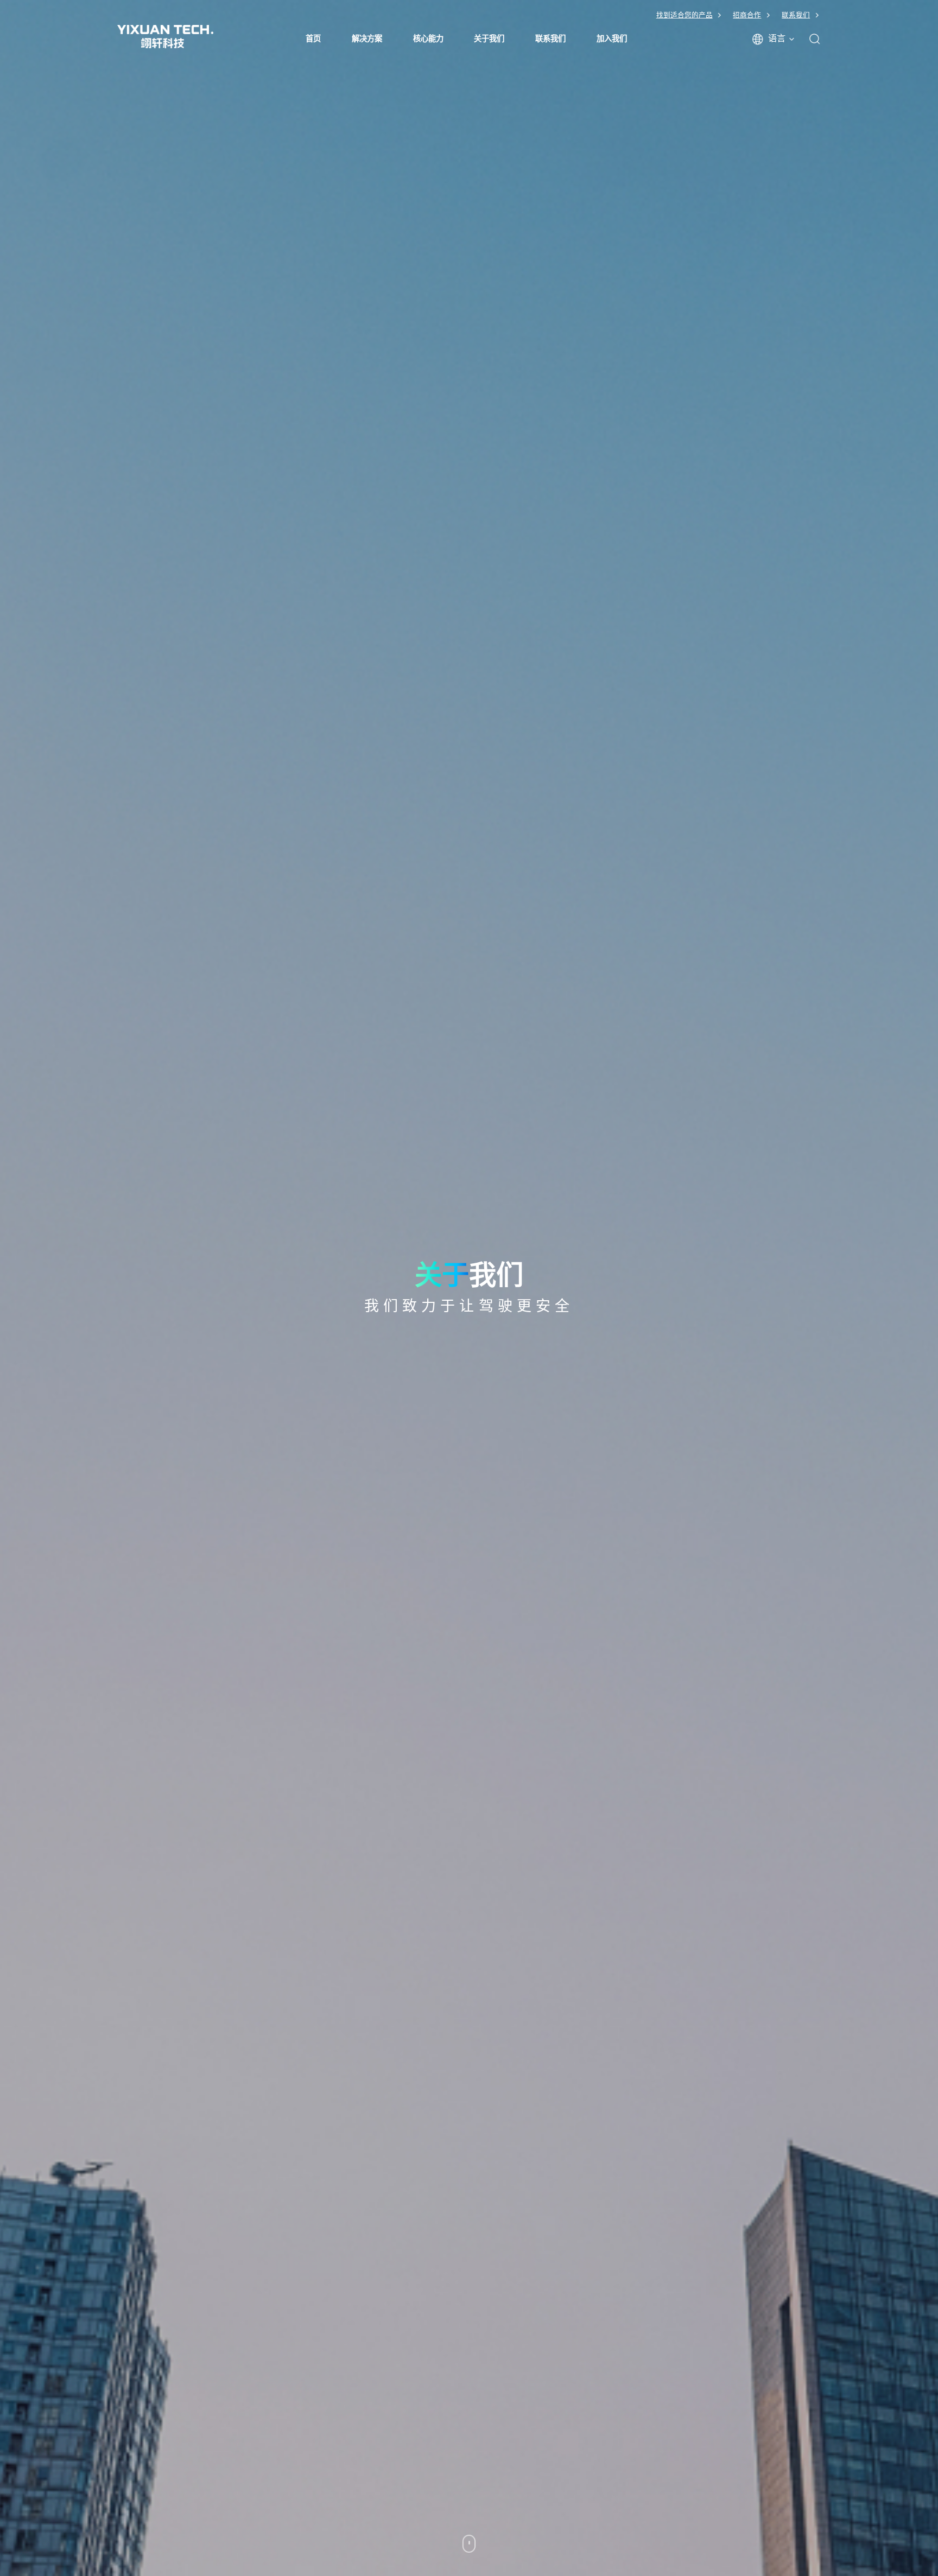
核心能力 (428, 39)
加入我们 (612, 39)
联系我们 (796, 15)
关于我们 (489, 39)
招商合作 (747, 15)
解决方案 (367, 39)
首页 (313, 39)
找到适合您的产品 (685, 15)
